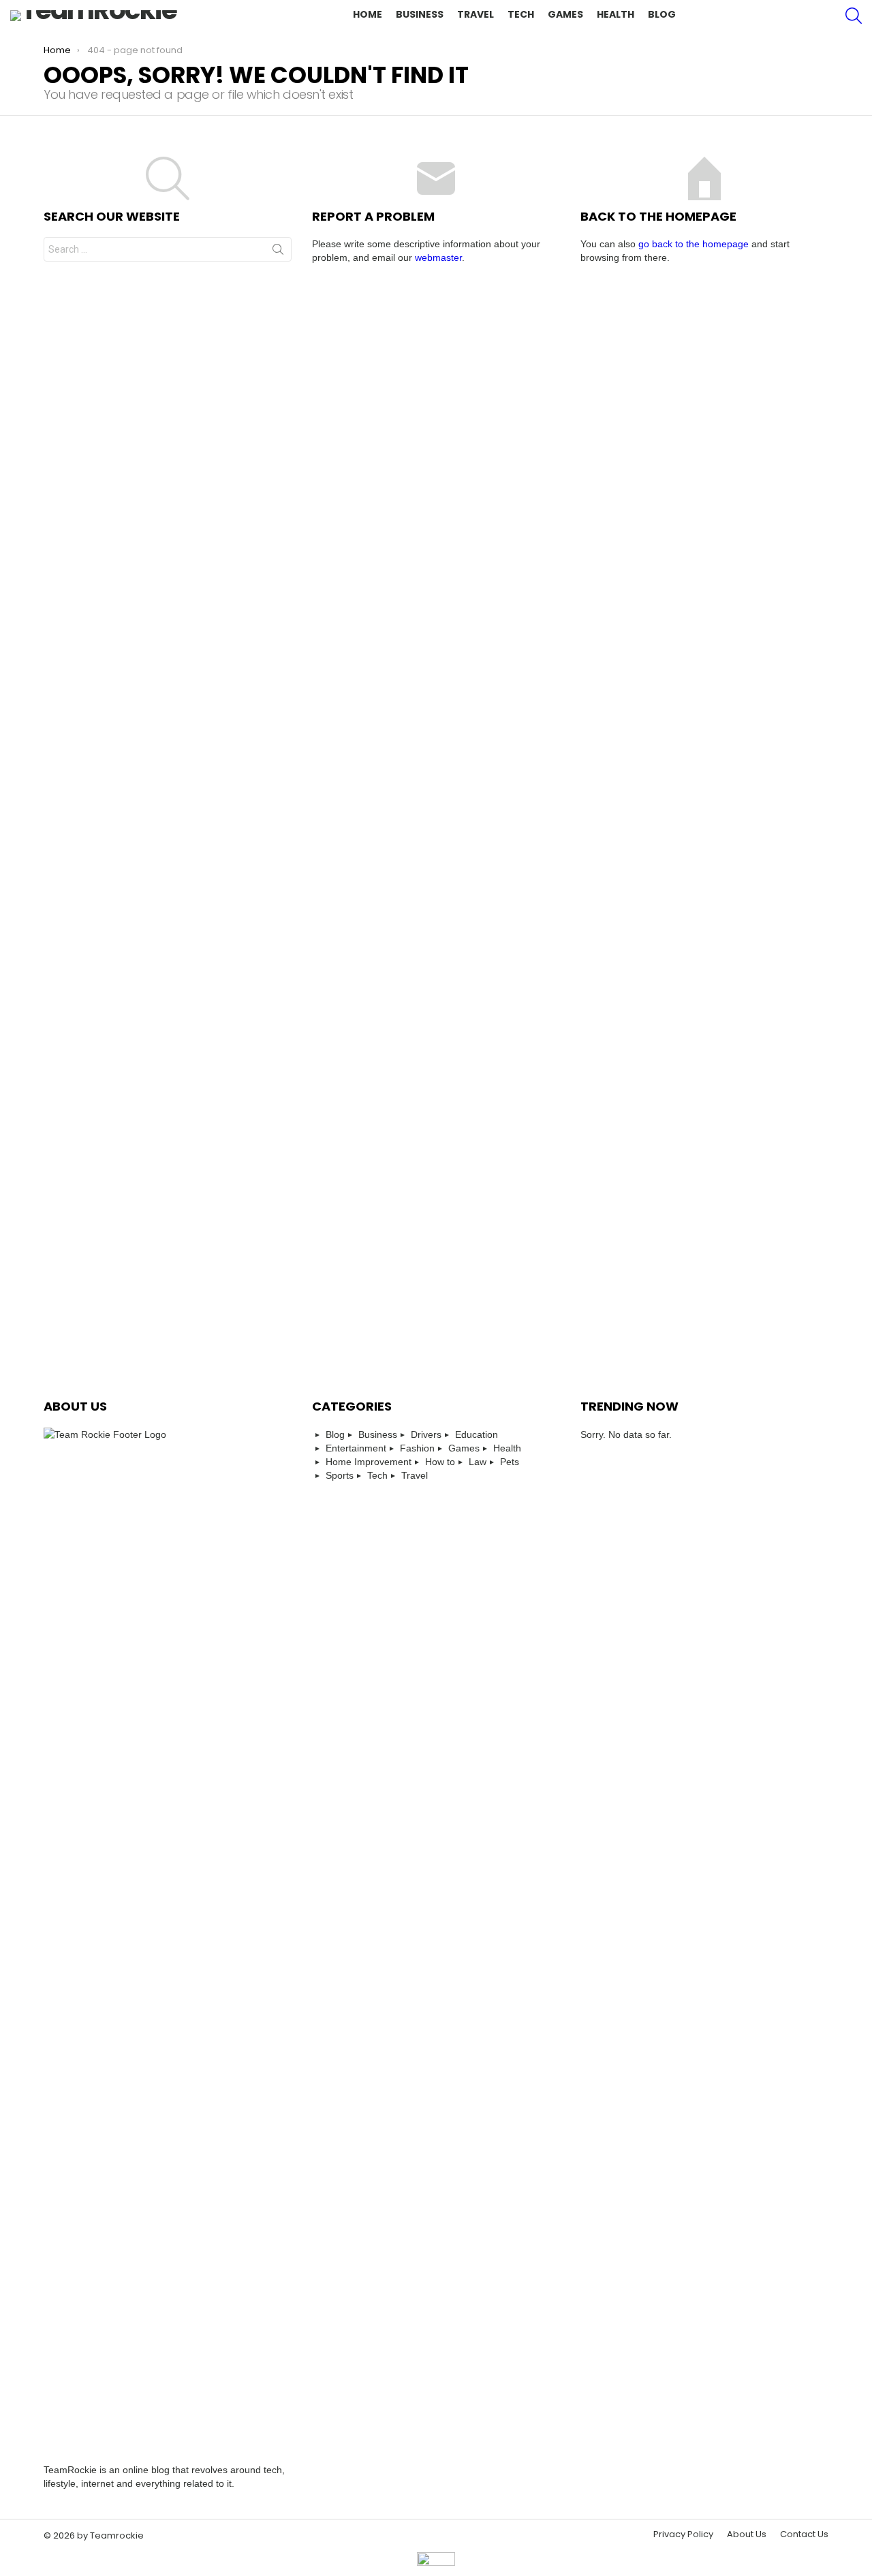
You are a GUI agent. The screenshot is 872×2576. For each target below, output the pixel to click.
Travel (476, 14)
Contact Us (804, 2534)
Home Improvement (369, 1462)
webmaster (438, 257)
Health (616, 14)
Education (477, 1434)
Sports (340, 1475)
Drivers (426, 1434)
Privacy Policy (683, 2534)
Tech (521, 14)
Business (420, 14)
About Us (747, 2534)
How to (440, 1462)
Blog (662, 14)
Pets (510, 1462)
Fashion (417, 1448)
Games (565, 14)
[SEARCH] (854, 16)
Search (278, 252)
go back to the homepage (694, 244)
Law (478, 1462)
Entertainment (356, 1448)
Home (368, 14)
